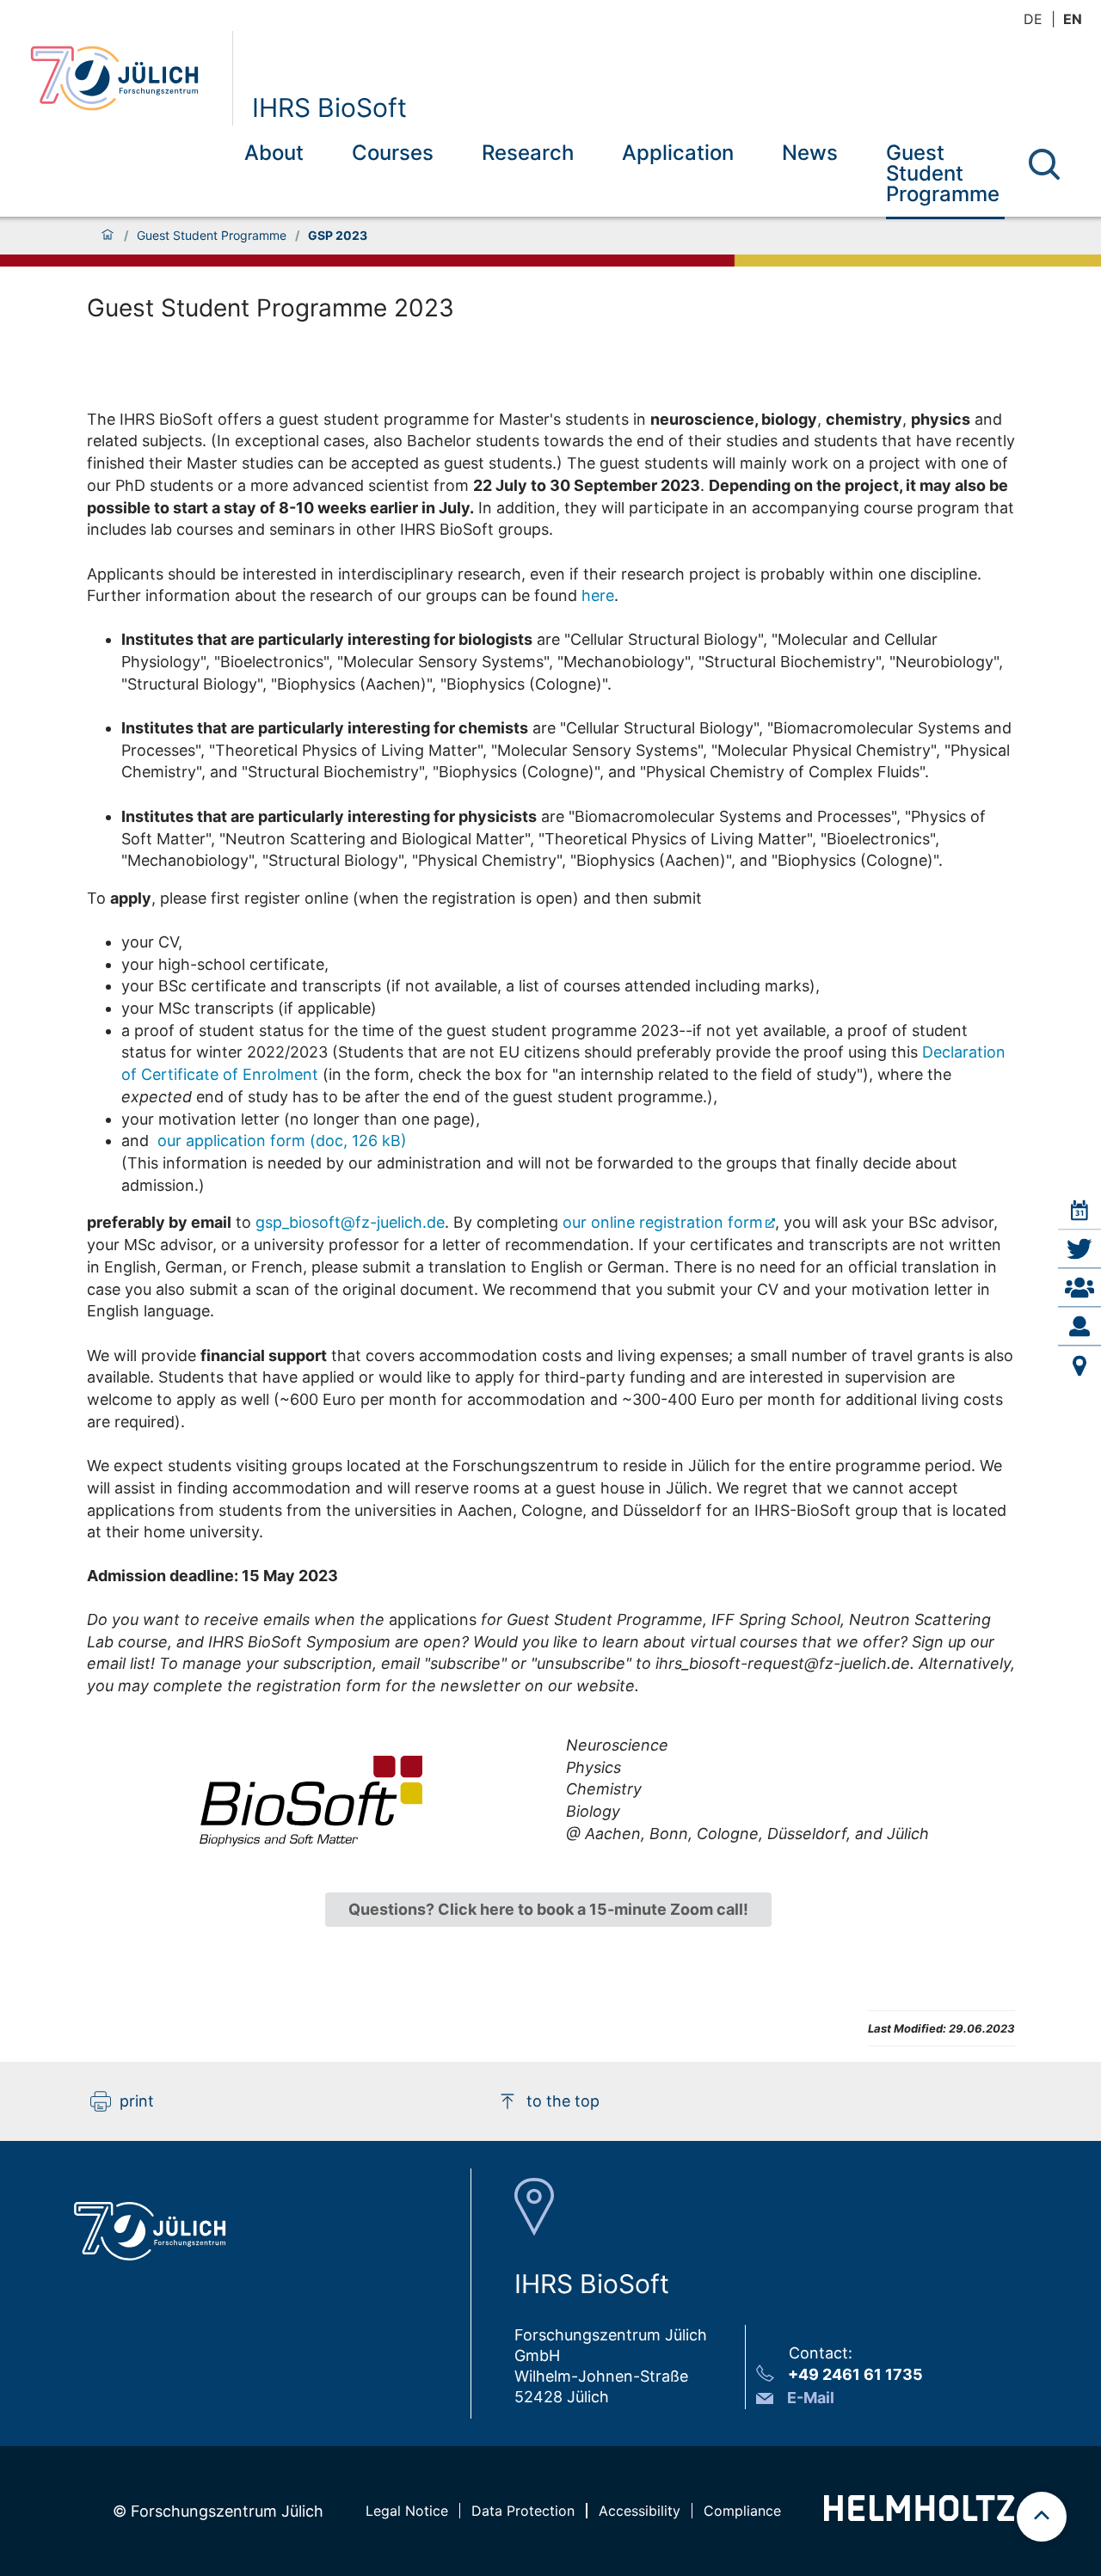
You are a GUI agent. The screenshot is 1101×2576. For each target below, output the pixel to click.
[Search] (1044, 164)
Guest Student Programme (943, 173)
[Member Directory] (1079, 1288)
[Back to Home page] (124, 78)
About (274, 153)
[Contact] (1079, 1327)
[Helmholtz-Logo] (919, 2515)
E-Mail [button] (811, 2398)
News (810, 153)
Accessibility (640, 2511)
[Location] (1079, 1365)
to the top (563, 2101)
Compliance (742, 2511)
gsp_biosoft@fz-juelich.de (350, 1222)
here (598, 595)
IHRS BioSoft (329, 107)
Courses (393, 153)
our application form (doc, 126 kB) (282, 1141)
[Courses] (1079, 1211)
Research (528, 153)
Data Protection (523, 2511)
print (137, 2101)
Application (678, 153)
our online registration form (663, 1222)
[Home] (108, 236)
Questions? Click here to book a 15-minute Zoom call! (548, 1909)
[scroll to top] (1042, 2517)
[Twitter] (1079, 1249)
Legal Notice (407, 2511)
